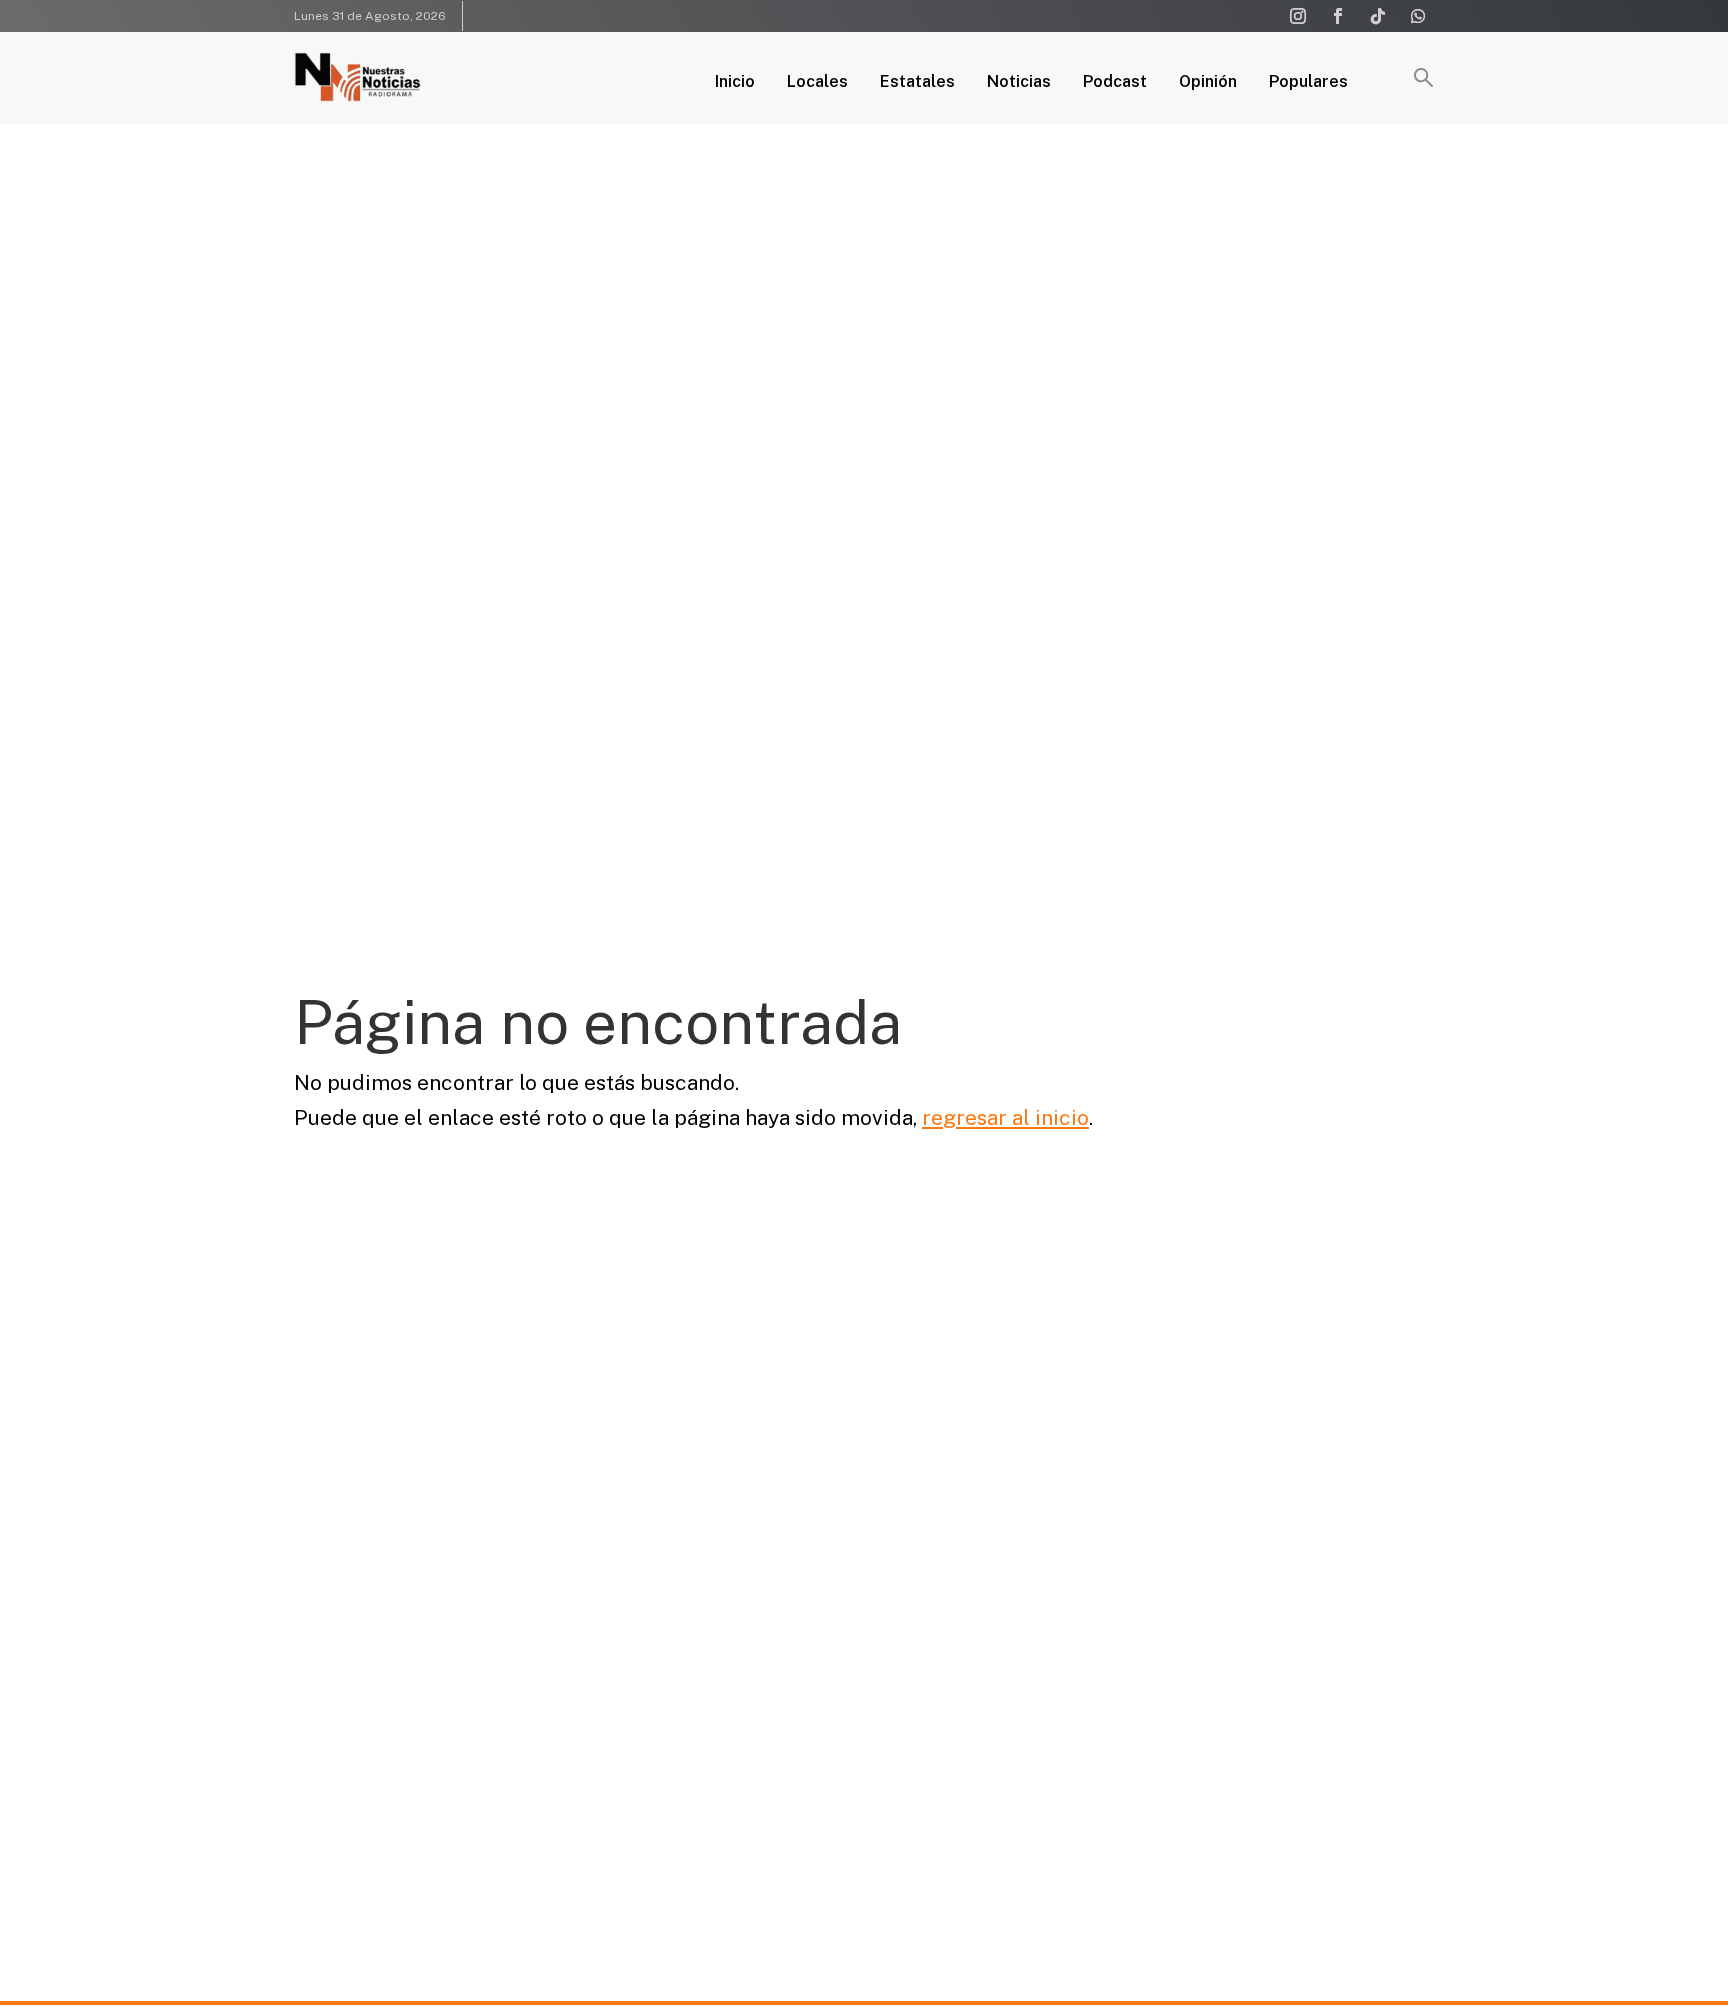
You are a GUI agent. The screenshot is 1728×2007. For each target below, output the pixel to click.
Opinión (1208, 83)
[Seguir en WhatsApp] (1418, 16)
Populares (1308, 83)
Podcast (1115, 83)
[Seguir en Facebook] (1338, 16)
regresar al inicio (1005, 1117)
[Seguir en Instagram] (1298, 16)
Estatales (917, 83)
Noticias (1019, 83)
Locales (817, 83)
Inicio (735, 83)
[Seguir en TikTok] (1378, 16)
